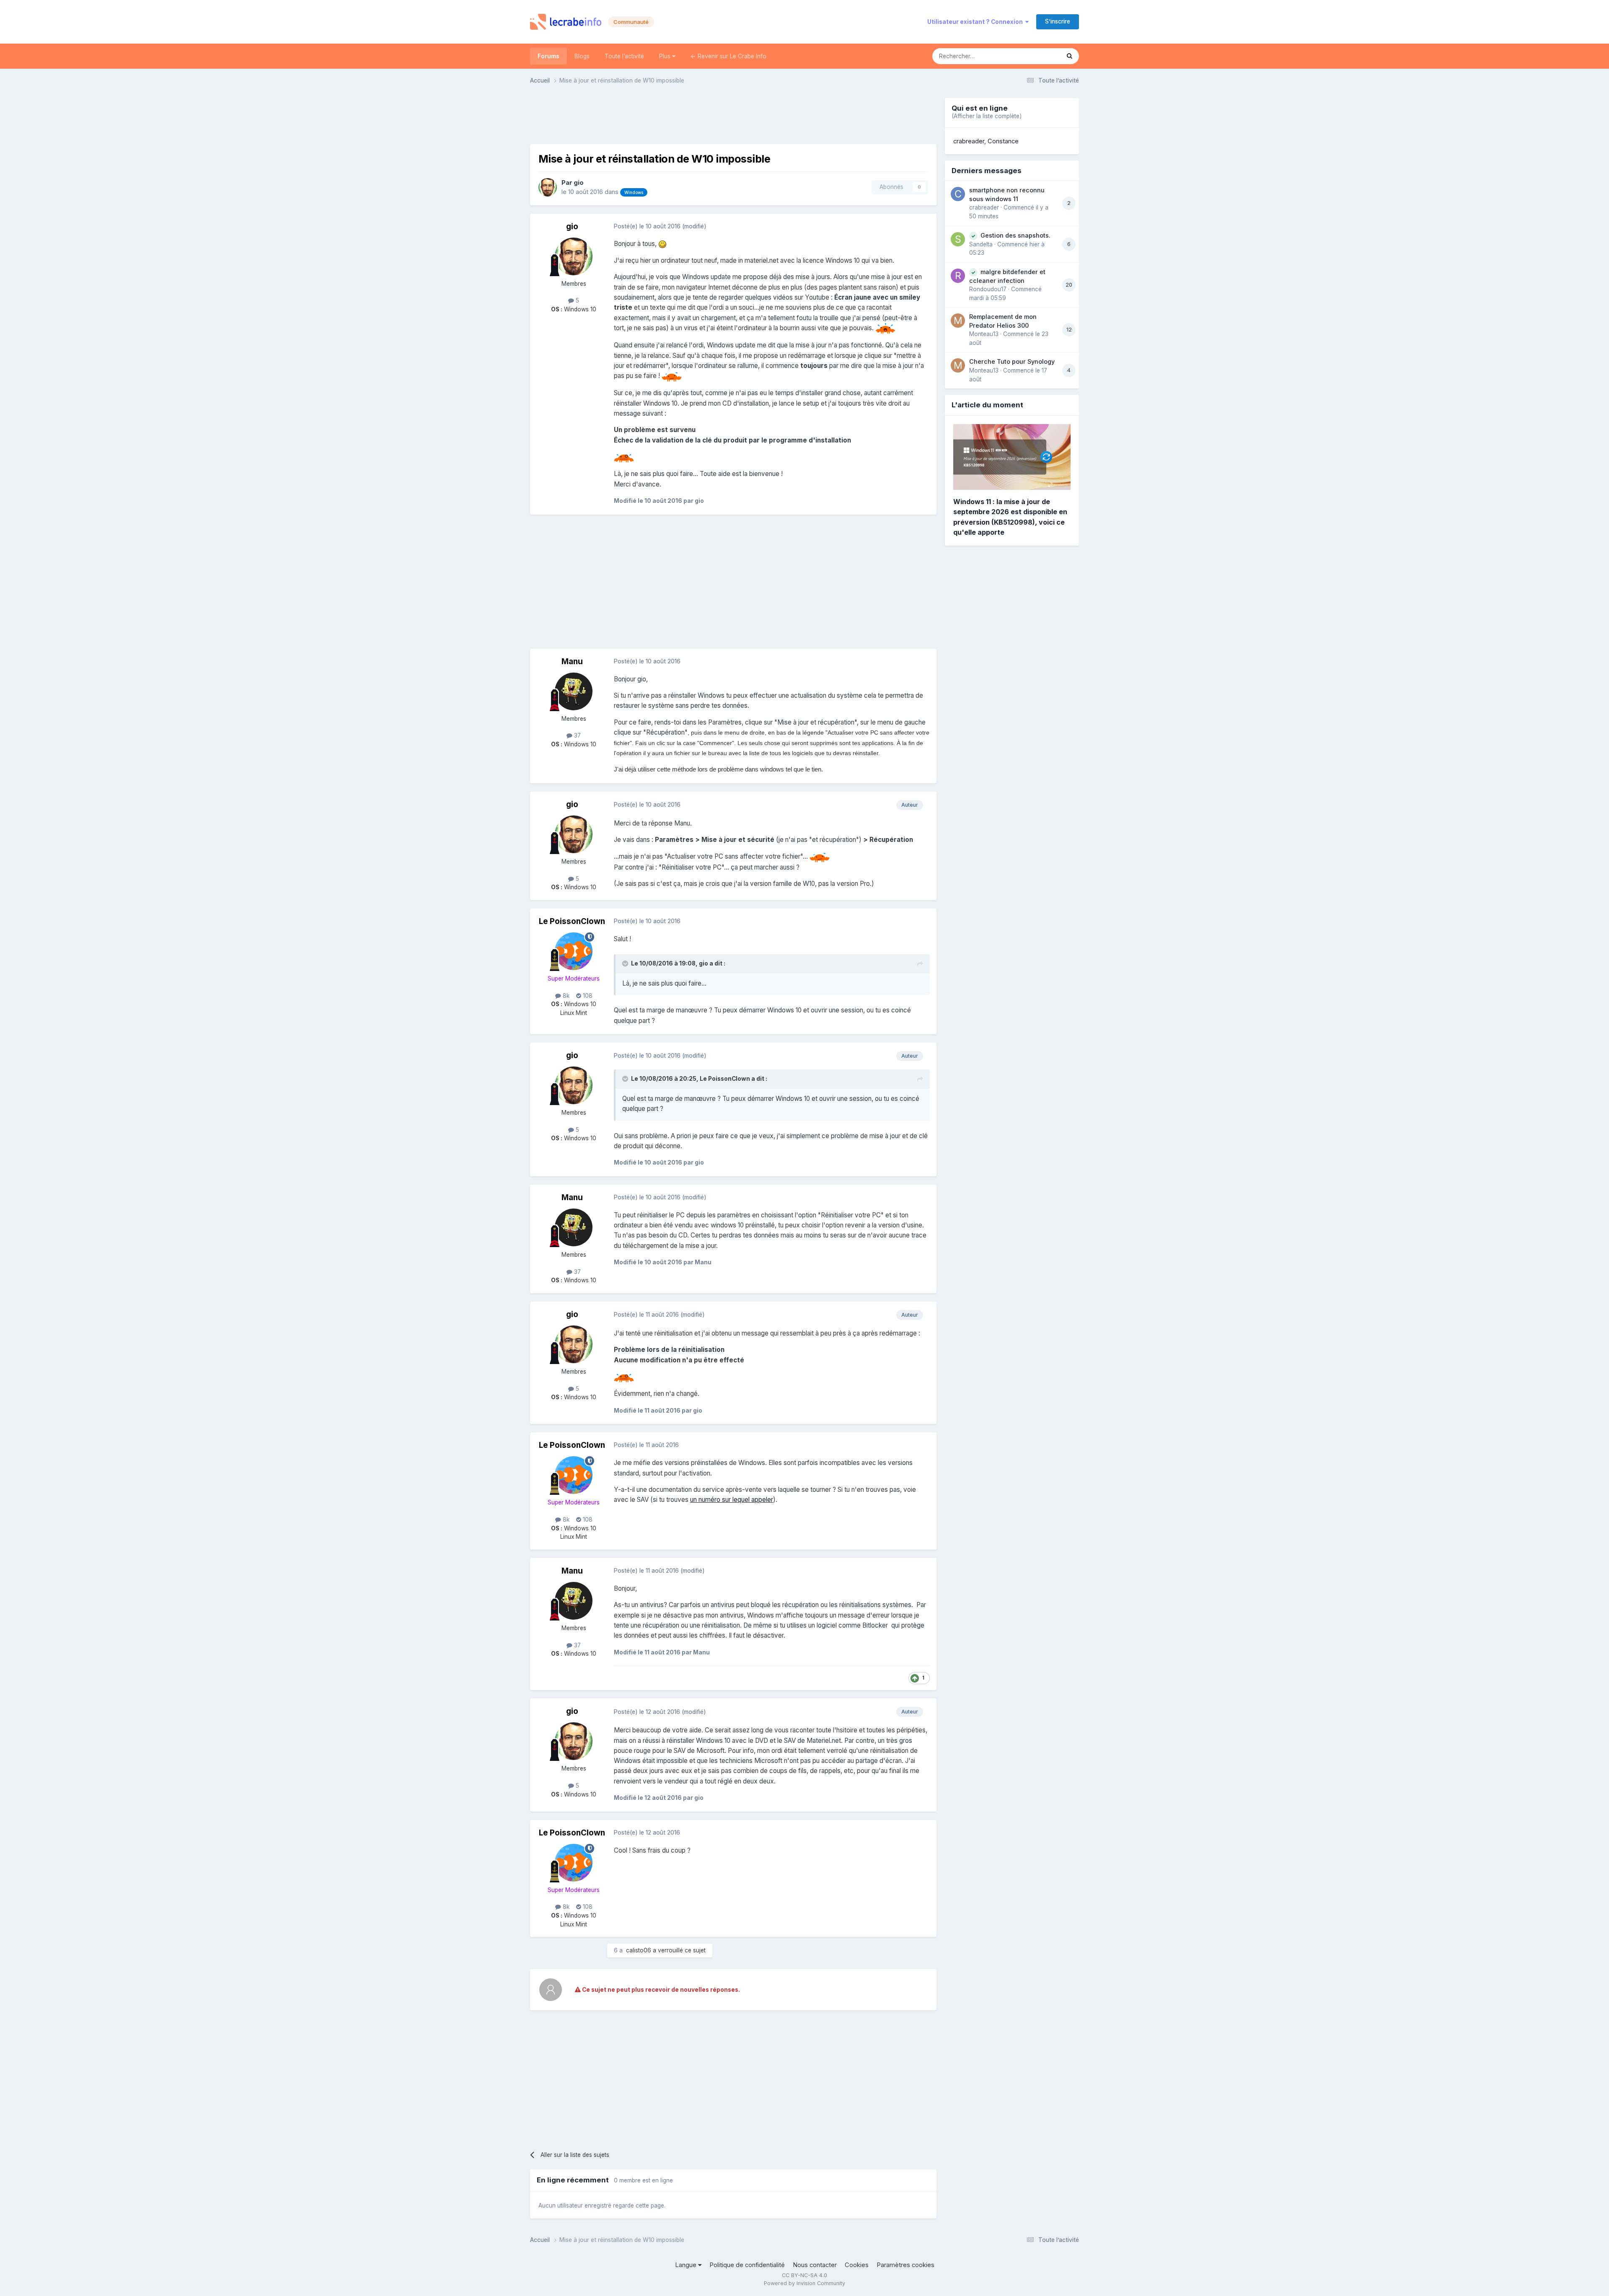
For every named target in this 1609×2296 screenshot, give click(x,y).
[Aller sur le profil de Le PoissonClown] (574, 951)
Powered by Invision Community (804, 2283)
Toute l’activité (624, 56)
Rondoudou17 (988, 289)
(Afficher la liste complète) (987, 116)
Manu (572, 661)
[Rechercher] (1070, 56)
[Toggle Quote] (626, 963)
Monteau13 (984, 334)
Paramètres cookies (905, 2265)
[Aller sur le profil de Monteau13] (958, 321)
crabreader (969, 141)
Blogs (582, 56)
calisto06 (639, 1950)
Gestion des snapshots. (1015, 235)
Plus (666, 56)
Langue (687, 2265)
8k (565, 996)
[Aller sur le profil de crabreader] (958, 194)
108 (587, 996)
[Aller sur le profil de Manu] (574, 691)
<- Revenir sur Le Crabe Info (728, 56)
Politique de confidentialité (747, 2265)
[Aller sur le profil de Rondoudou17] (958, 276)
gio (579, 183)
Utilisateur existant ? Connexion (976, 22)
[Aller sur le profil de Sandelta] (958, 239)
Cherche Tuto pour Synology (1012, 361)
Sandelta (981, 244)
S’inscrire (1058, 21)
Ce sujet (1038, 56)
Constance (1003, 141)
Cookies (857, 2265)
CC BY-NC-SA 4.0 (804, 2275)
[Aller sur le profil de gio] (548, 187)
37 (577, 735)
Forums (548, 56)
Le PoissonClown (572, 921)
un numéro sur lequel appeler (732, 1500)
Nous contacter (815, 2265)
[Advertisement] (733, 117)
